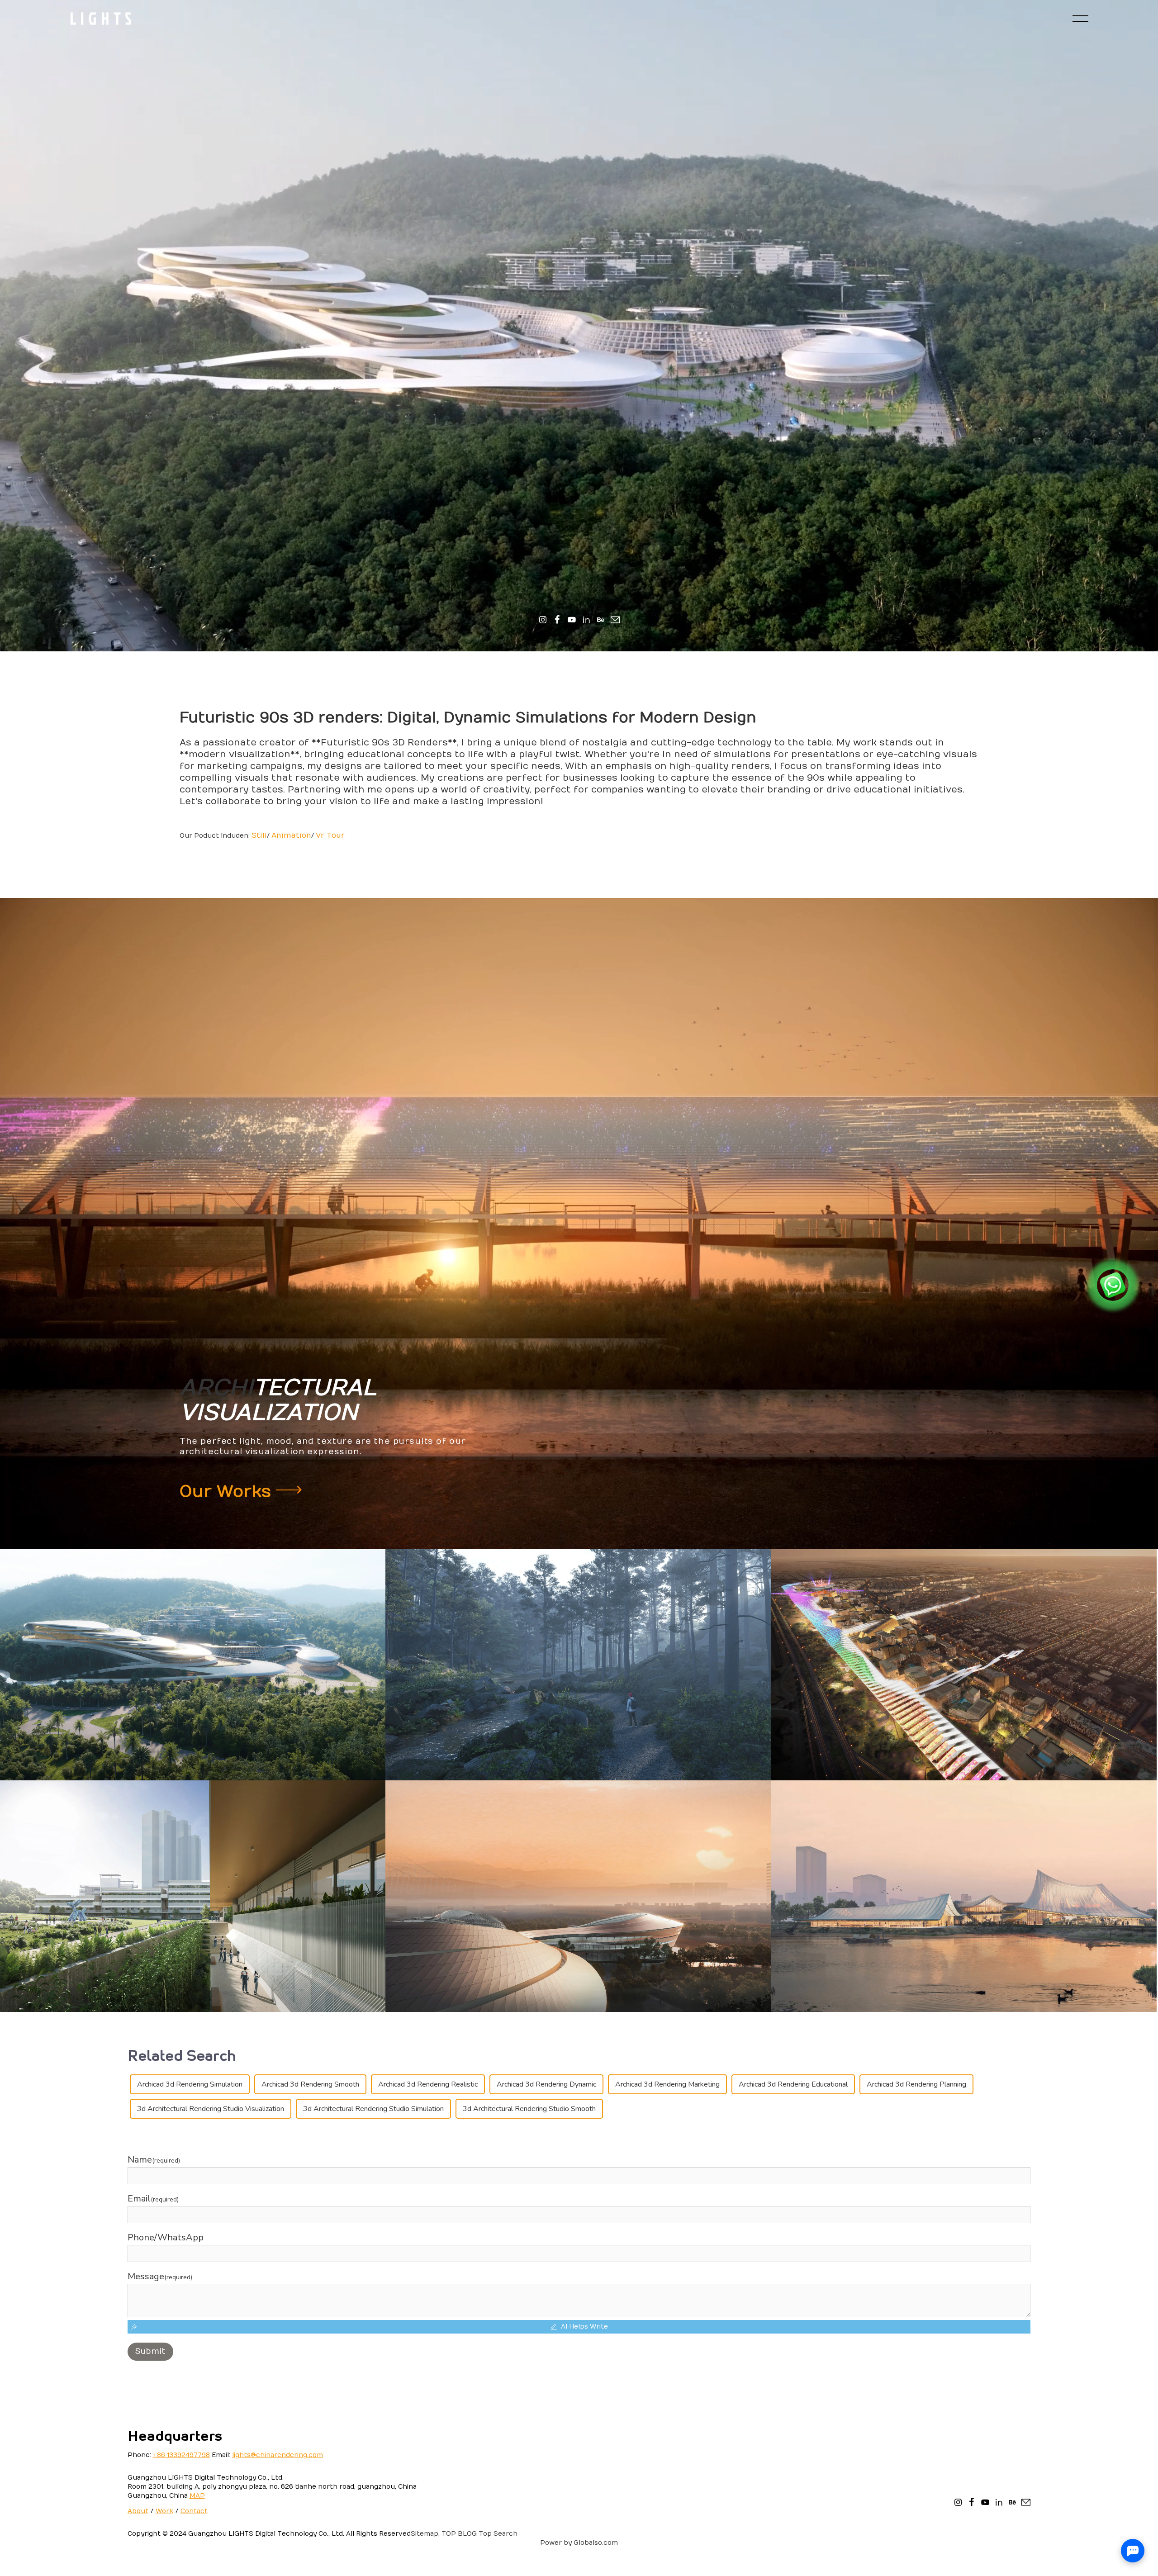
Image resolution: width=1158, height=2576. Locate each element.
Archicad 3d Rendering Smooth (310, 2084)
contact (194, 2511)
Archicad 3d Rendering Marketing (667, 2084)
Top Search (498, 2534)
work (164, 2511)
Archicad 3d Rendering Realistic (428, 2084)
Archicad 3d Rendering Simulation (190, 2084)
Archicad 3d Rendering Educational (793, 2084)
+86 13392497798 (181, 2455)
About (138, 2511)
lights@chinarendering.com (278, 2455)
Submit (150, 2351)
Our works (228, 1492)
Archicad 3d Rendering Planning (916, 2084)
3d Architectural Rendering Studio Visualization (211, 2109)
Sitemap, (425, 2534)
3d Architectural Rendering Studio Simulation (373, 2109)
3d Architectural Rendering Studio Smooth (529, 2109)
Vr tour (330, 835)
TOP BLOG (459, 2534)
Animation (291, 835)
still (259, 835)
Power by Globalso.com (579, 2543)
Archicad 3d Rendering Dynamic (546, 2084)
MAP (197, 2496)
